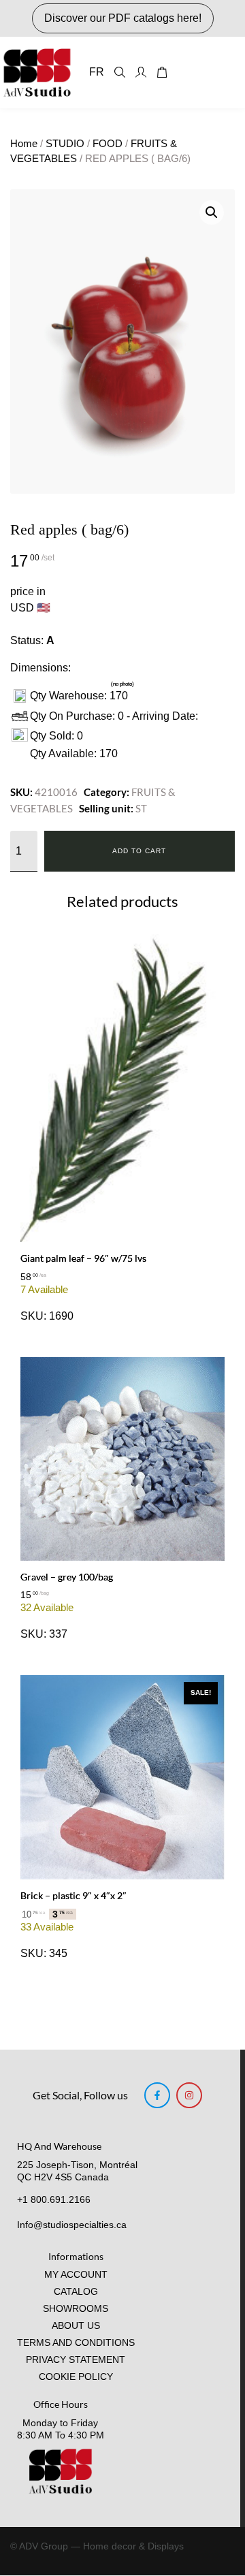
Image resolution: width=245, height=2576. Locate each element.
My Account (76, 2275)
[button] (212, 212)
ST (141, 808)
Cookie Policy (76, 2377)
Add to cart (139, 851)
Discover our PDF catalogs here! (123, 18)
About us (76, 2326)
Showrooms (76, 2309)
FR (97, 72)
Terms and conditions (76, 2343)
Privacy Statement (76, 2360)
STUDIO (65, 144)
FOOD (108, 144)
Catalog (76, 2292)
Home (24, 144)
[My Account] (141, 72)
